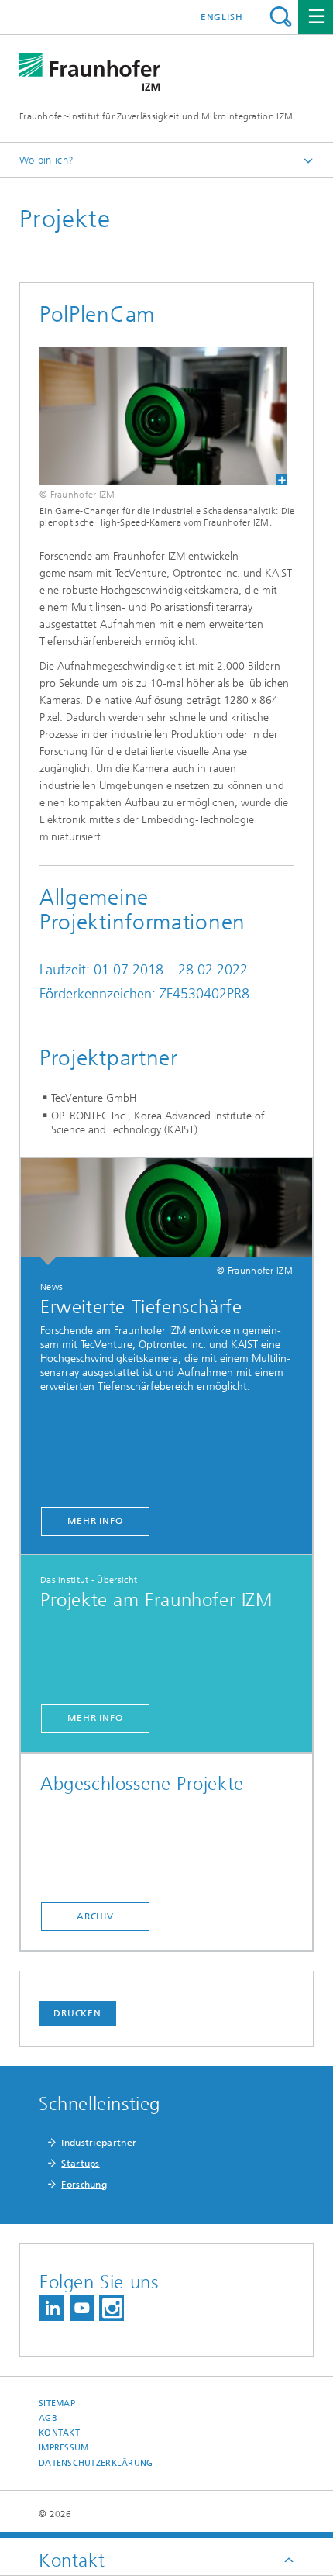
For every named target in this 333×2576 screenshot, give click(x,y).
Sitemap (57, 2404)
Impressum (64, 2448)
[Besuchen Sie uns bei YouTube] (82, 2308)
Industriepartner (99, 2143)
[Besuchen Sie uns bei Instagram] (112, 2308)
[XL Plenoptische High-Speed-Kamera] (154, 416)
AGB (48, 2418)
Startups (80, 2164)
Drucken (77, 2013)
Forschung (84, 2185)
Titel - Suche (281, 17)
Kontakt (59, 2433)
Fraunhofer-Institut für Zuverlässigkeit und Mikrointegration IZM (156, 116)
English (222, 17)
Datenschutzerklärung (96, 2463)
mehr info (95, 1521)
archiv (95, 1916)
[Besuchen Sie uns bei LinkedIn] (52, 2308)
